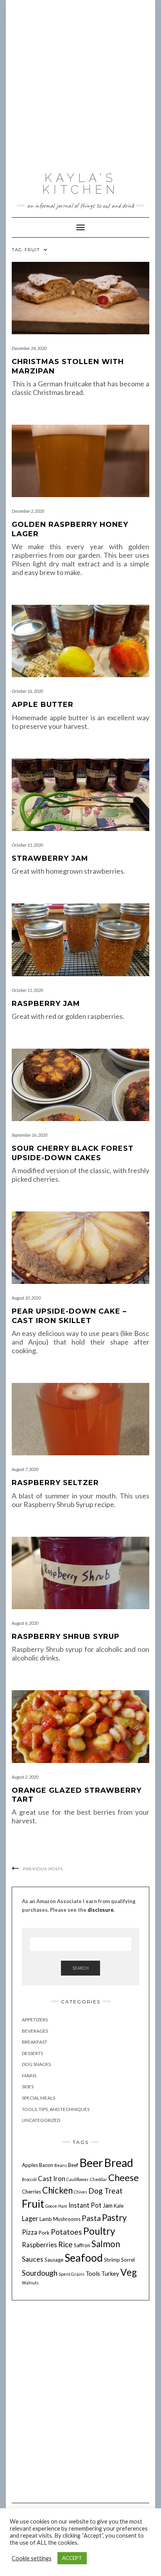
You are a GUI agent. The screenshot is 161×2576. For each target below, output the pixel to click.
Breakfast (35, 2042)
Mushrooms (67, 2219)
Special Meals (38, 2098)
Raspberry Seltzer (55, 1483)
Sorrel (128, 2260)
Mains (29, 2076)
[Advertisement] (80, 84)
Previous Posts (43, 1869)
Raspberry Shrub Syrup (66, 1637)
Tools (93, 2273)
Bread (119, 2163)
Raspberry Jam (46, 1004)
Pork (44, 2233)
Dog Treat (106, 2191)
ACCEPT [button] (72, 2558)
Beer (91, 2162)
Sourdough (40, 2273)
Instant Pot (85, 2205)
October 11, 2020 (27, 845)
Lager (30, 2219)
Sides (28, 2087)
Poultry (99, 2231)
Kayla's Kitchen (80, 184)
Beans (61, 2165)
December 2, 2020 (28, 511)
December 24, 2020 (29, 348)
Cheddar (98, 2179)
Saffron (82, 2245)
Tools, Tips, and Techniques (56, 2109)
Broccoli (29, 2179)
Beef (73, 2165)
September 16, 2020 (30, 1135)
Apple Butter (43, 705)
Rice (65, 2244)
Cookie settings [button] (32, 2558)
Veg (129, 2272)
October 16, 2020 (27, 691)
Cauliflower (78, 2179)
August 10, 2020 (26, 1298)
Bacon (46, 2165)
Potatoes (66, 2232)
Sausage (54, 2260)
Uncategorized (41, 2120)
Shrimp (112, 2260)
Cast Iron (52, 2179)
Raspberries (39, 2245)
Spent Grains (72, 2274)
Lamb (46, 2219)
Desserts (32, 2053)
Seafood (84, 2258)
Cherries (31, 2192)
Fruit (33, 2204)
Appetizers (35, 2020)
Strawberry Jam (50, 858)
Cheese (123, 2177)
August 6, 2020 (25, 1623)
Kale (119, 2206)
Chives (80, 2192)
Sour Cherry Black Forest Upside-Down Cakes (73, 1153)
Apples (30, 2165)
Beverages (35, 2031)
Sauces (33, 2259)
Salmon (106, 2244)
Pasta (91, 2218)
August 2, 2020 (25, 1777)
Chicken (57, 2190)
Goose (51, 2206)
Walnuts (30, 2283)
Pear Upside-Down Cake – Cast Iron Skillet (69, 1316)
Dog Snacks (36, 2064)
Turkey (110, 2273)
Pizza (30, 2232)
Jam (108, 2205)
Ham (63, 2206)
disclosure (101, 1910)
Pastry (114, 2218)
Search (80, 1968)
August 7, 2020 (25, 1469)
